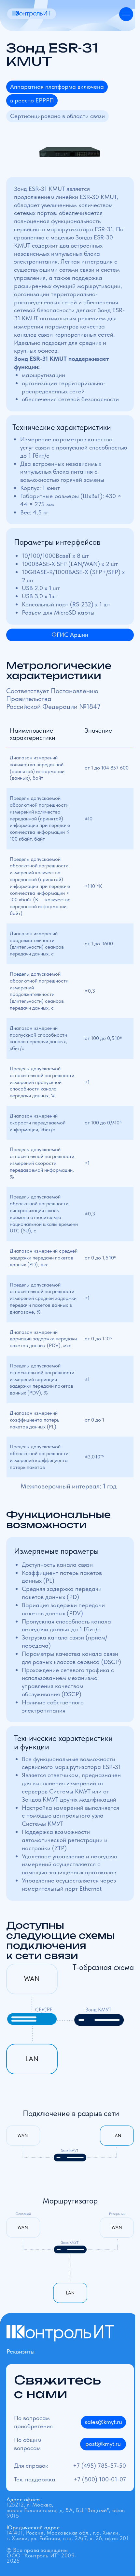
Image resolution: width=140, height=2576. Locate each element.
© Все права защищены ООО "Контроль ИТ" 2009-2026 (42, 2555)
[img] (32, 14)
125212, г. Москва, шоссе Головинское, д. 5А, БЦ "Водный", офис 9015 (66, 2507)
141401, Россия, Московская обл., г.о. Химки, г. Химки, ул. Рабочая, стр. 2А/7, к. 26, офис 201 (68, 2533)
